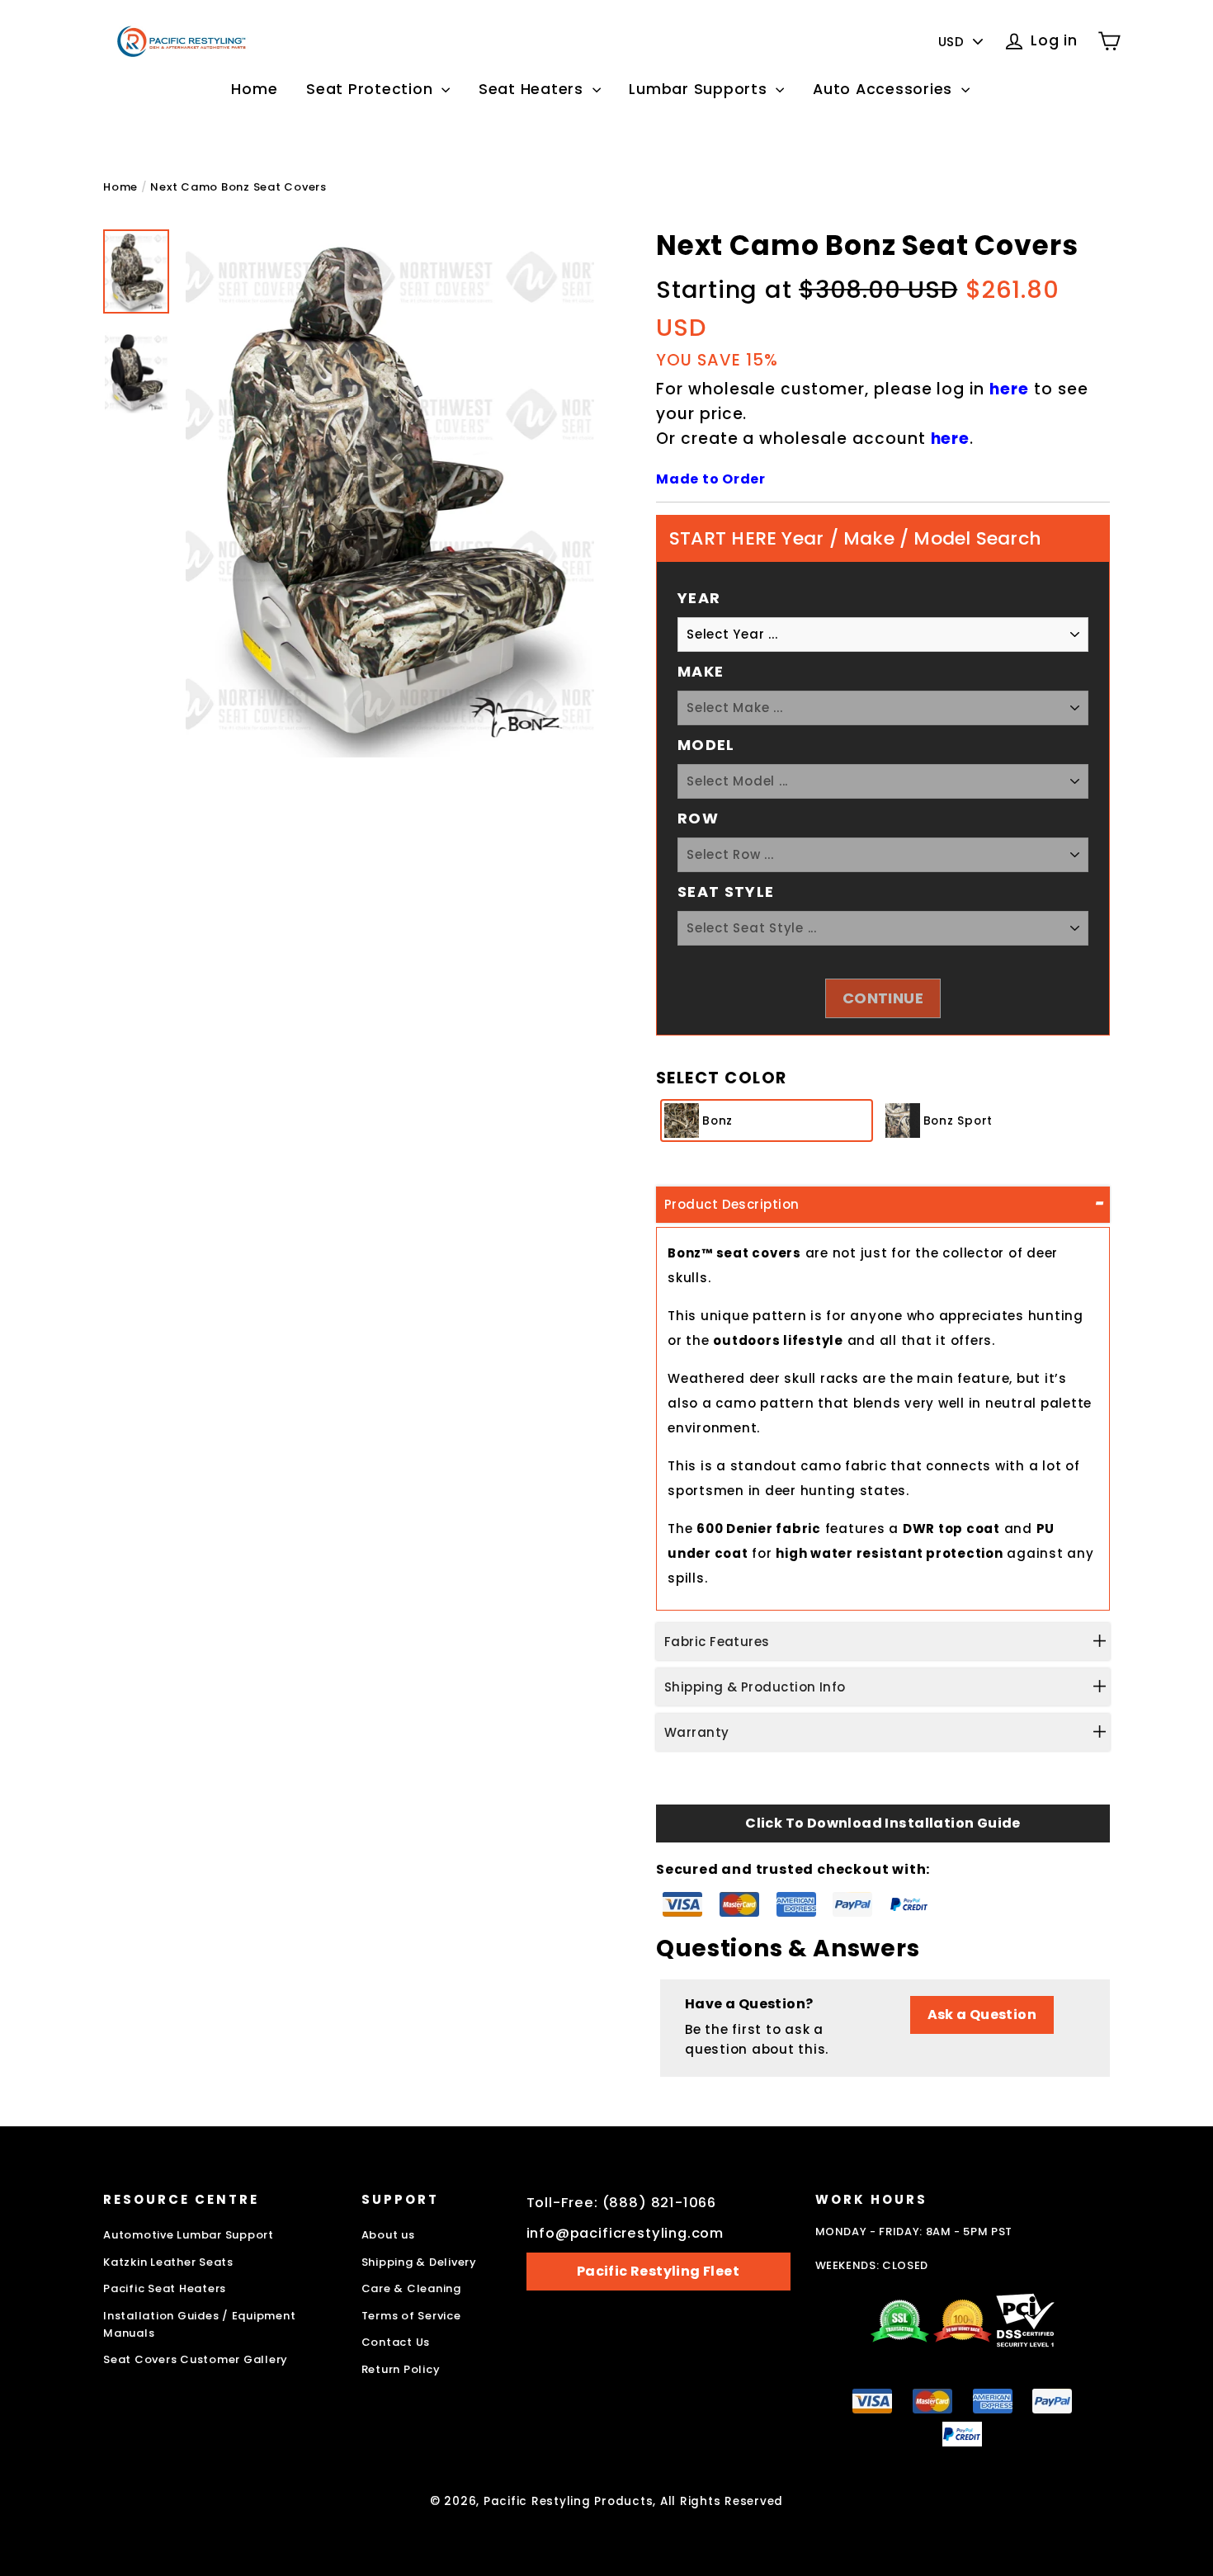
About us (388, 2235)
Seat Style (726, 892)
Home (254, 89)
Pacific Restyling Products (569, 2501)
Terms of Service (411, 2316)
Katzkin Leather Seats (168, 2262)
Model (706, 745)
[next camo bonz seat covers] (136, 272)
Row (698, 818)
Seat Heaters (533, 89)
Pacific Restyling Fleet (658, 2271)
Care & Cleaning (411, 2288)
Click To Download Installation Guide (883, 1823)
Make (701, 671)
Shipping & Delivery (419, 2262)
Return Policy (401, 2369)
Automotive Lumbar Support (189, 2235)
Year (699, 598)
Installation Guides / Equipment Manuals (199, 2324)
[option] (390, 494)
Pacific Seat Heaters (165, 2288)
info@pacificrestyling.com (625, 2233)
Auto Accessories (885, 89)
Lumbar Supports (700, 89)
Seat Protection (372, 89)
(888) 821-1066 (660, 2203)
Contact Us (396, 2342)
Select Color (722, 1078)
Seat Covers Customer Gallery (196, 2359)
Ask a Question (982, 2015)
